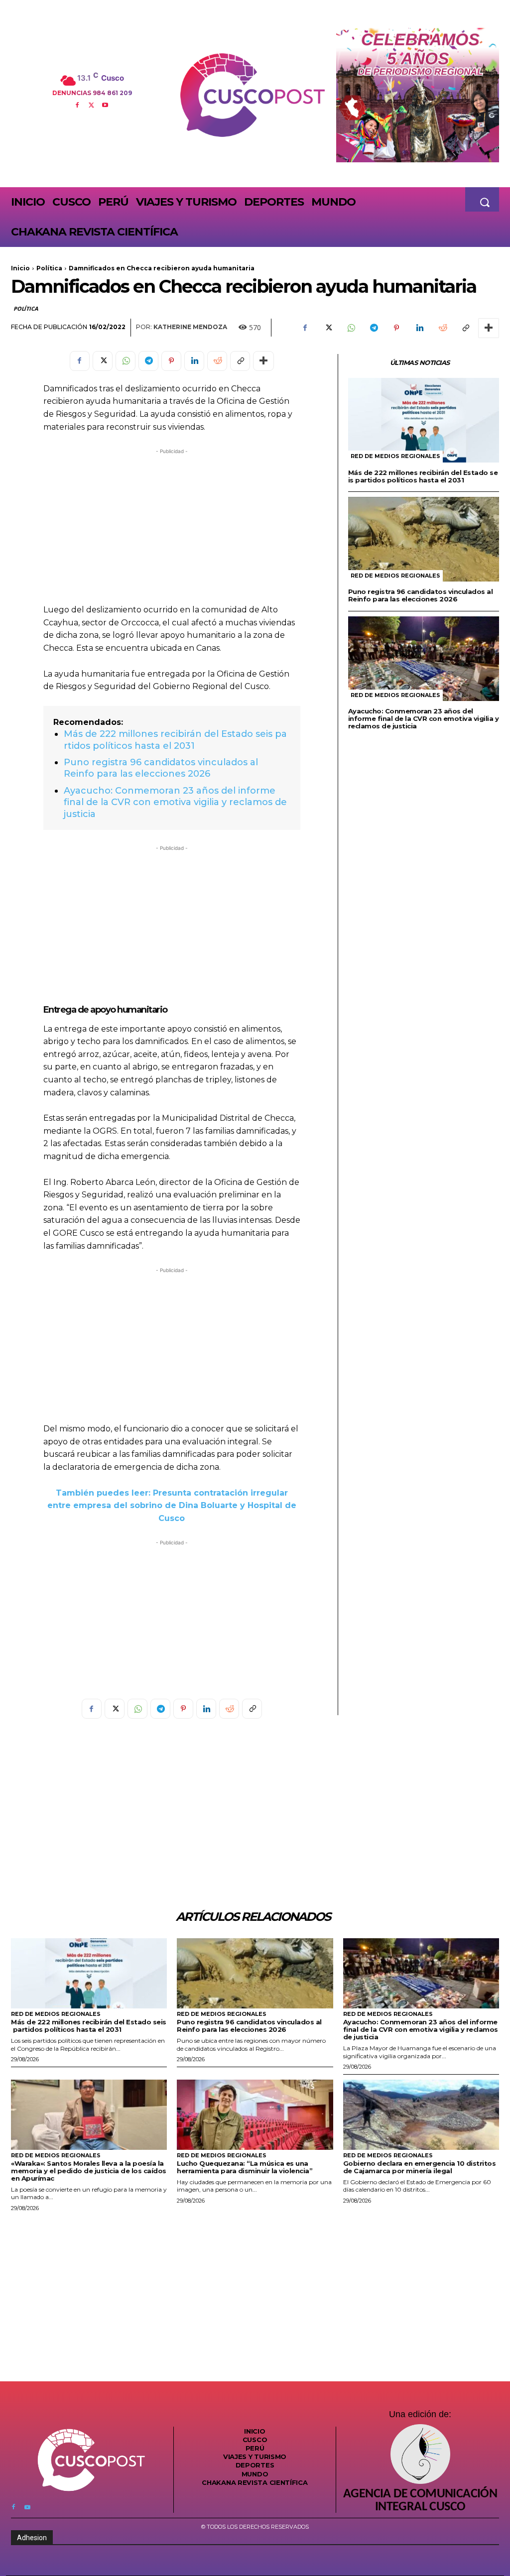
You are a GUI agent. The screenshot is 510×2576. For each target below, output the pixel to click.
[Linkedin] (419, 328)
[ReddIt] (442, 328)
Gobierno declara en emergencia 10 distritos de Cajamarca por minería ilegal (420, 2167)
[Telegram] (374, 328)
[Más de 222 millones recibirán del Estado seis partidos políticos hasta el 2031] (424, 420)
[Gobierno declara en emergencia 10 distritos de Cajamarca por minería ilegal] (421, 2115)
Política (49, 268)
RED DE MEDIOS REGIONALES (395, 456)
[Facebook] (77, 104)
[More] (489, 328)
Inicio (20, 268)
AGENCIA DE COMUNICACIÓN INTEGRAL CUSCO (420, 2501)
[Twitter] (91, 104)
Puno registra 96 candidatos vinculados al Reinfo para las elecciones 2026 (161, 768)
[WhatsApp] (351, 328)
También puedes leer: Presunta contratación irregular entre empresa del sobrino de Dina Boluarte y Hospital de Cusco (172, 1506)
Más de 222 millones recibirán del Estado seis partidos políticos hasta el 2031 (175, 740)
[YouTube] (105, 104)
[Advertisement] (172, 526)
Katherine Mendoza (190, 327)
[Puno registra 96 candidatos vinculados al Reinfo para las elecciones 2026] (424, 539)
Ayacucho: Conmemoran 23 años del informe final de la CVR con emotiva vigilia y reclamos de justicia (175, 802)
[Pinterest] (396, 328)
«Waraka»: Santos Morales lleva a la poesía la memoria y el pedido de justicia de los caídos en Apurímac (89, 2171)
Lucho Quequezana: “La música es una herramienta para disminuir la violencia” (245, 2167)
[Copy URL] (465, 328)
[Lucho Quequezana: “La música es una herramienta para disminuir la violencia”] (255, 2115)
